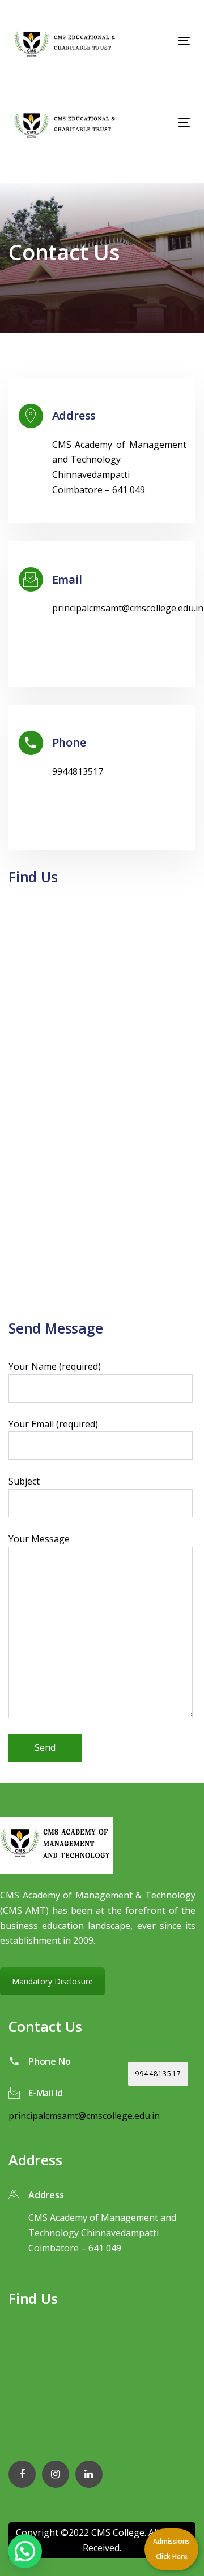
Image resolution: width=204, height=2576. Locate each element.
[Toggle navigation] (161, 41)
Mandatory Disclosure (52, 1981)
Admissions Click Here (171, 2549)
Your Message (39, 1539)
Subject (24, 1481)
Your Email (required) (53, 1424)
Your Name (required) (55, 1366)
